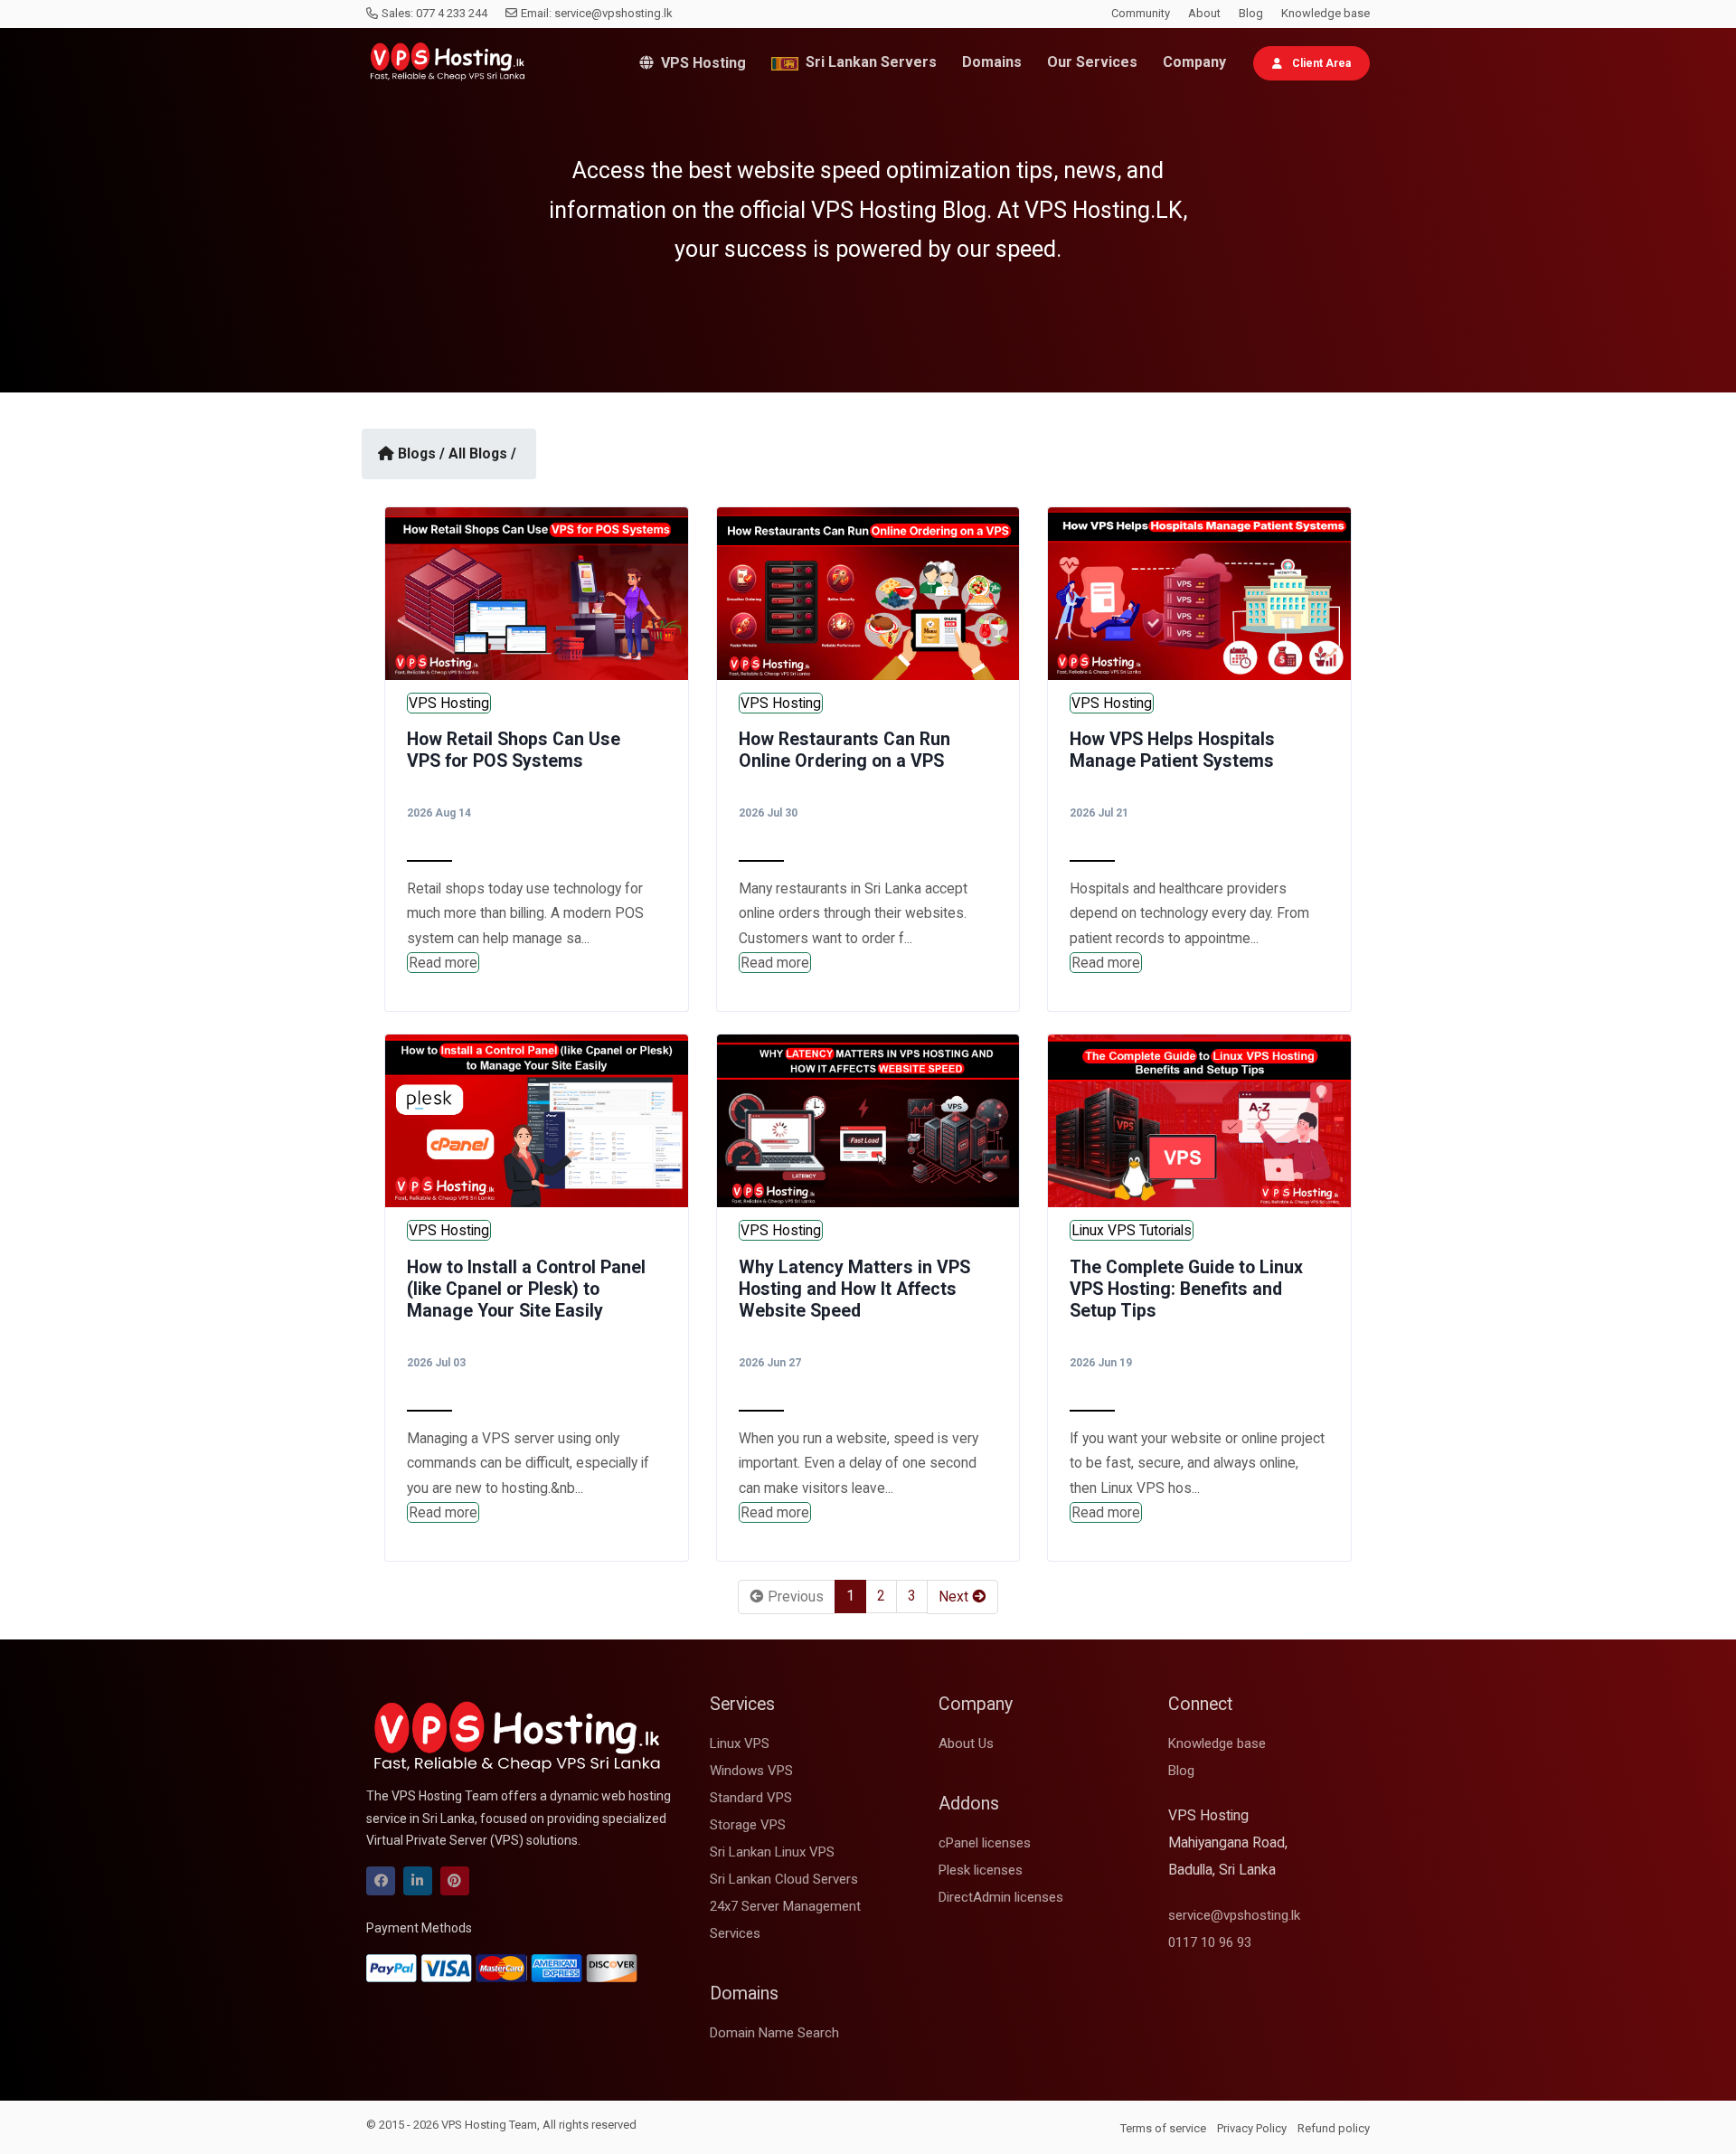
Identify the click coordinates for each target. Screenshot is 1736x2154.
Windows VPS (751, 1771)
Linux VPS (740, 1743)
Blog (1251, 13)
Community (1141, 13)
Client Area (1320, 63)
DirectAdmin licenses (1001, 1897)
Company (1194, 62)
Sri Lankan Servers (868, 62)
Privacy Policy (1252, 2128)
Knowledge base (1326, 13)
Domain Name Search (774, 2033)
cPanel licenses (985, 1843)
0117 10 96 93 (1210, 1942)
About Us (966, 1743)
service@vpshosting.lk (613, 13)
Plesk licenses (981, 1870)
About (1204, 13)
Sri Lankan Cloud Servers (784, 1879)
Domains (992, 62)
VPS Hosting (700, 63)
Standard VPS (751, 1798)
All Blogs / (482, 453)
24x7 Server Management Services (785, 1920)
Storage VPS (748, 1825)
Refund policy (1334, 2128)
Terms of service (1163, 2128)
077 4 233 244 (452, 13)
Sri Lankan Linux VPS (772, 1852)
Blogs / (421, 453)
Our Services (1092, 62)
